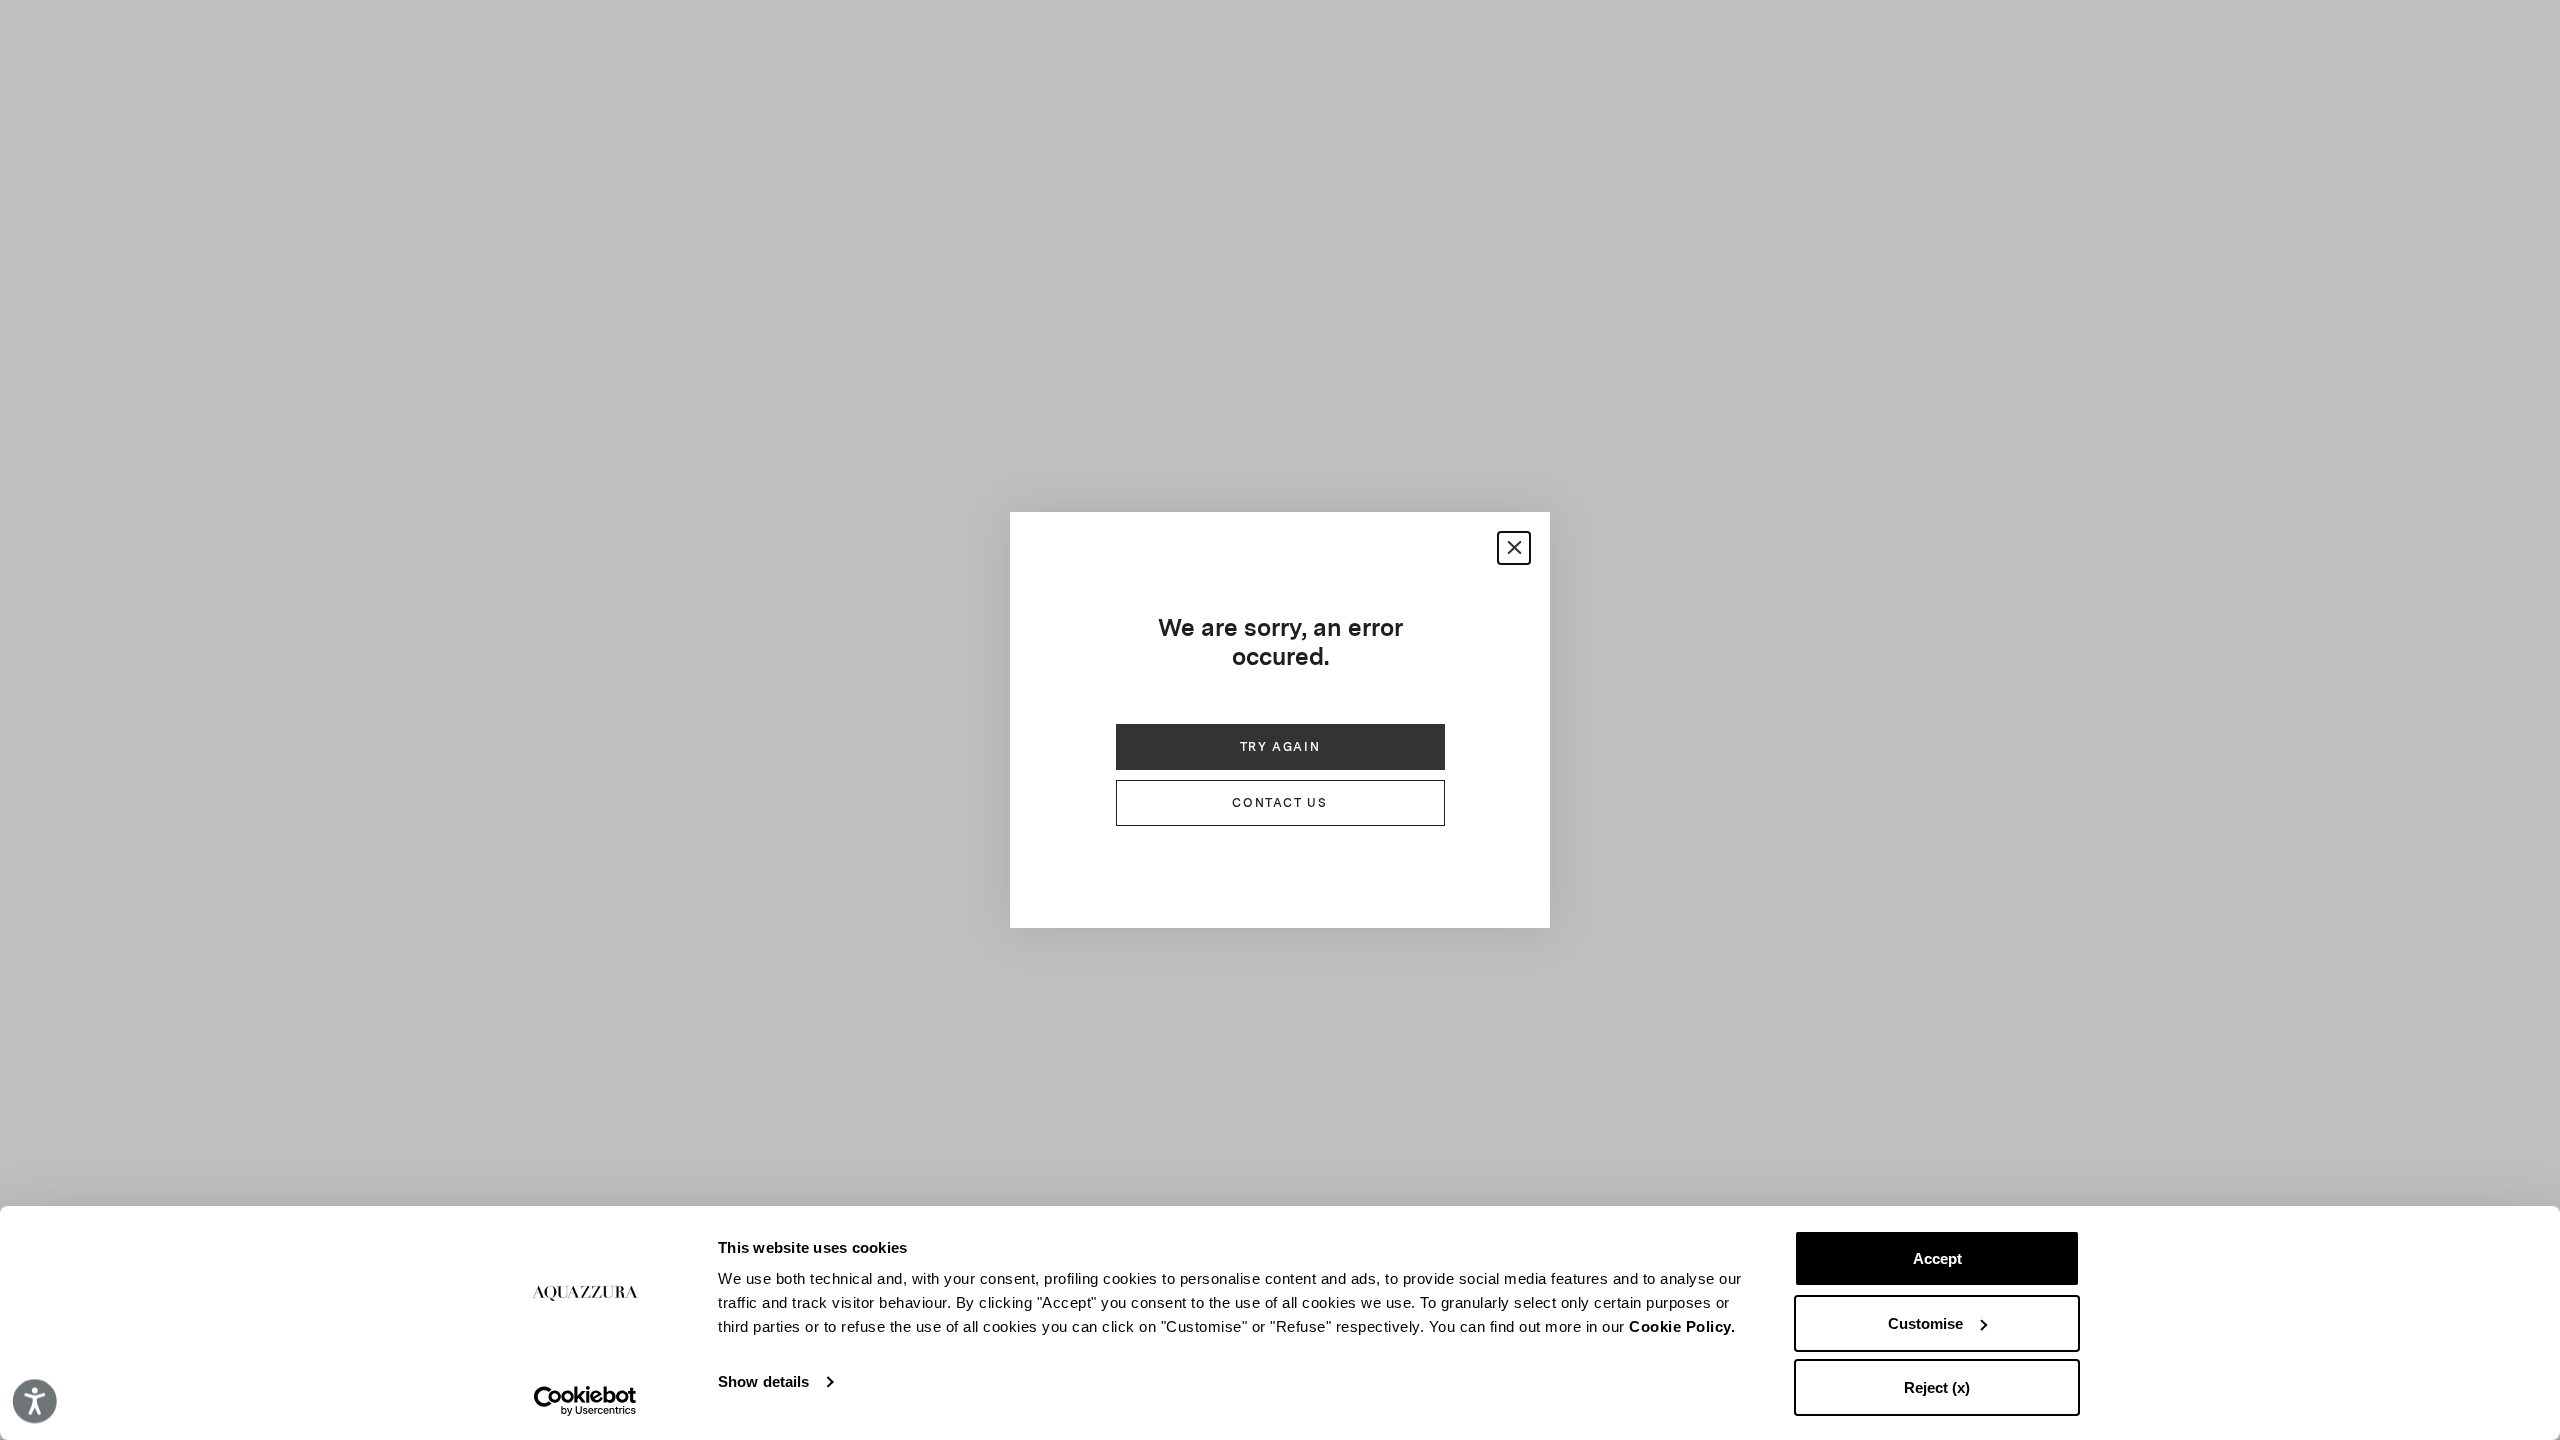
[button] (1514, 548)
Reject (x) (1937, 1387)
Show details (763, 1381)
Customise (1925, 1323)
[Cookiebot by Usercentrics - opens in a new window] (585, 1401)
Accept (1937, 1258)
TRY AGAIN (1280, 747)
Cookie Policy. (1682, 1326)
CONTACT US (1279, 803)
